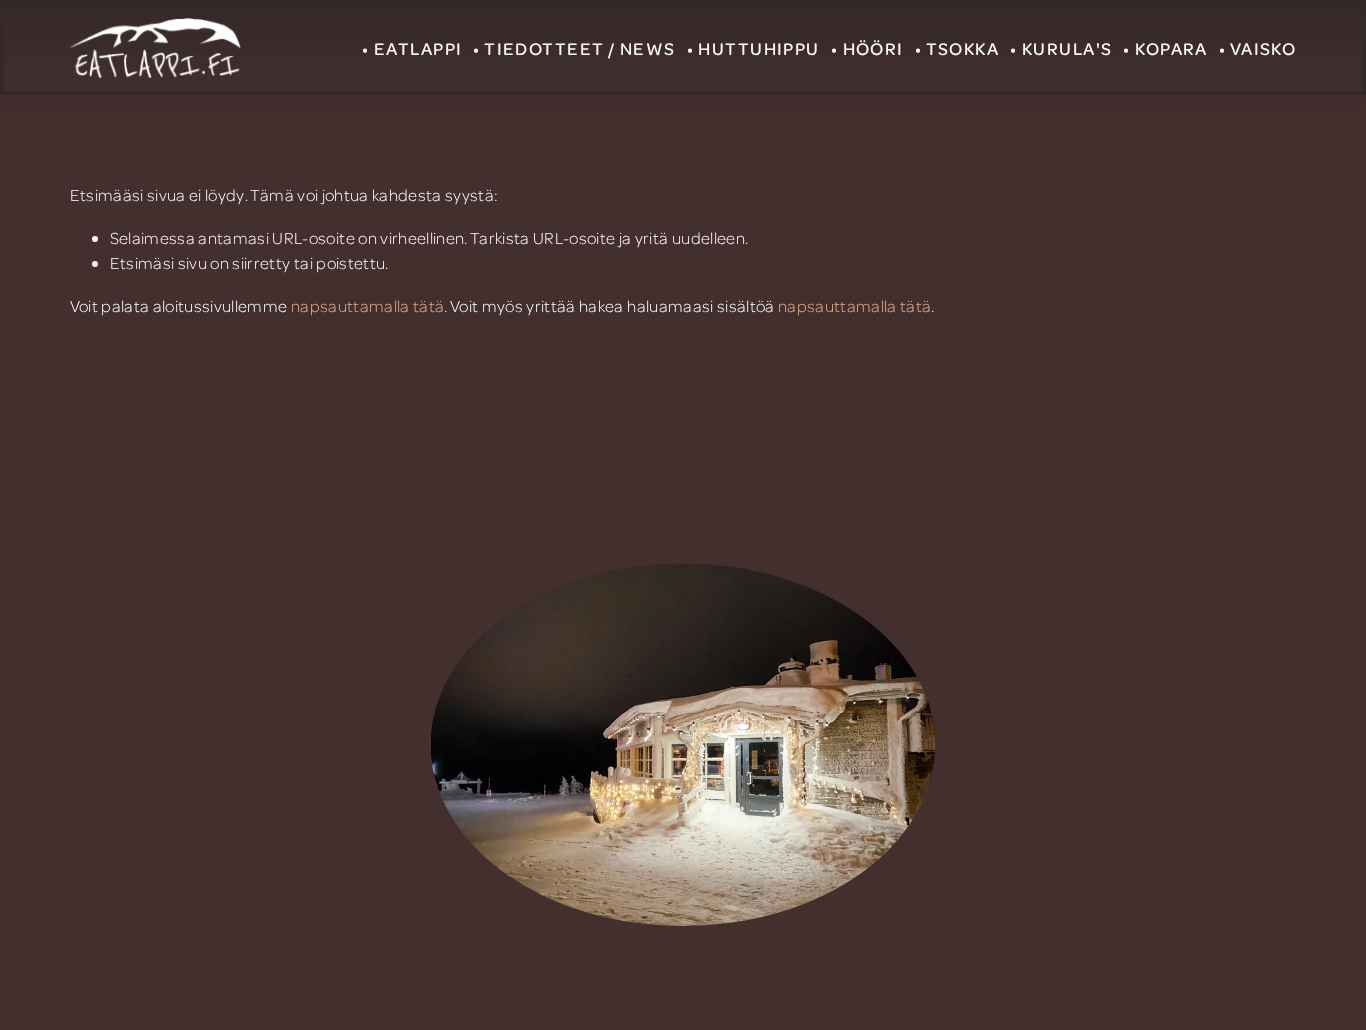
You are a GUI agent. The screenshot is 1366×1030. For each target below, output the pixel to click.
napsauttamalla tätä (367, 305)
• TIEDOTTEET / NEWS (574, 48)
